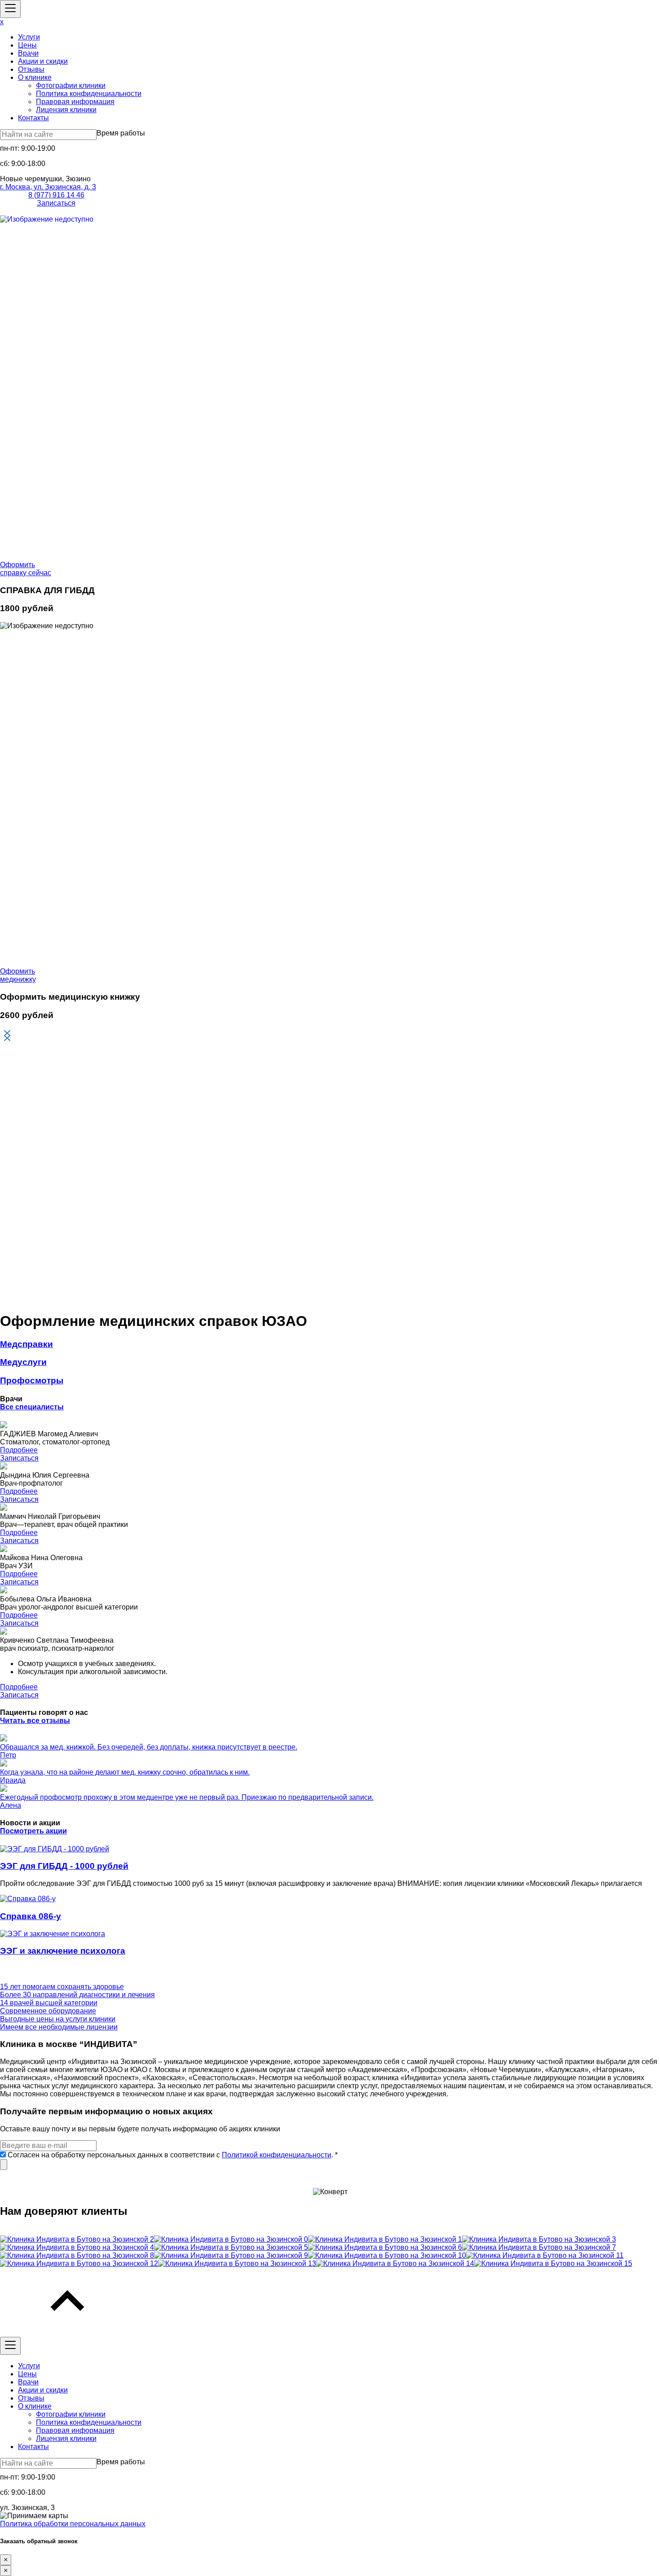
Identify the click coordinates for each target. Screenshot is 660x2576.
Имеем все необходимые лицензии (59, 2027)
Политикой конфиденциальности (277, 2155)
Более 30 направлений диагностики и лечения (77, 1995)
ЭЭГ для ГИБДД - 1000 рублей (64, 1866)
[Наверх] (67, 2333)
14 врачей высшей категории (49, 2003)
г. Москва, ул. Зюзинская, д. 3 (48, 187)
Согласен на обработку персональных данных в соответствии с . (172, 2155)
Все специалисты (32, 1407)
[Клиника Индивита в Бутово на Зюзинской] (77, 2239)
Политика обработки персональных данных (73, 2524)
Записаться (56, 203)
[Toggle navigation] (10, 9)
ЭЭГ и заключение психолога (63, 1951)
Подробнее (19, 1450)
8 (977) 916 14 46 (56, 195)
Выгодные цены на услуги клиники (58, 2019)
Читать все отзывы (35, 1721)
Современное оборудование (48, 2011)
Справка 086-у (31, 1916)
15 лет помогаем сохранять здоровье (62, 1987)
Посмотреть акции (33, 1831)
